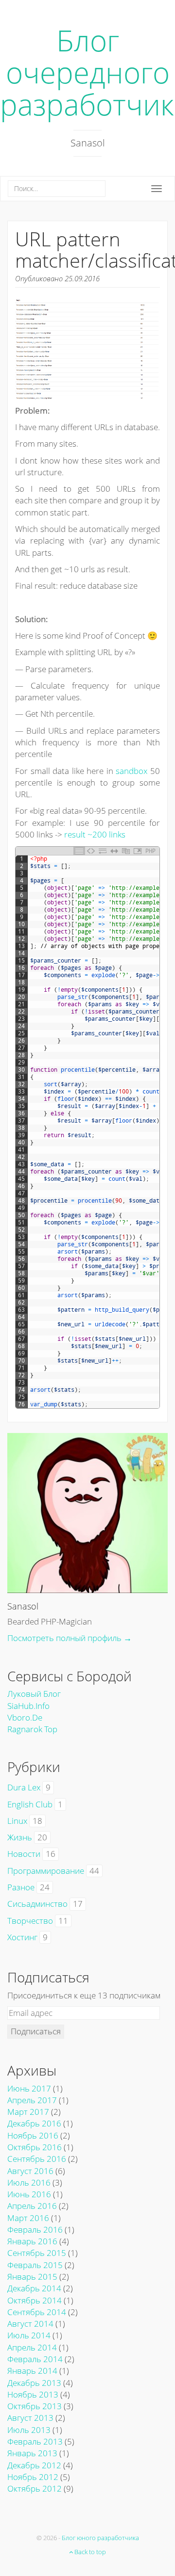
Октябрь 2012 (35, 2488)
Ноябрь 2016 (33, 2135)
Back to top (89, 2552)
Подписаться (36, 2031)
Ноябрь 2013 (33, 2394)
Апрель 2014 (32, 2347)
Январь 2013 (32, 2453)
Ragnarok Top (32, 1729)
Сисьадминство (37, 1904)
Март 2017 (28, 2112)
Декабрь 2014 (34, 2288)
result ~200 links (95, 834)
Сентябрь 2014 (37, 2312)
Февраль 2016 (35, 2230)
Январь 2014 (32, 2371)
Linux (17, 1821)
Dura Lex (24, 1787)
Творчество (30, 1921)
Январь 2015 (32, 2277)
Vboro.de (25, 1717)
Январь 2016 (32, 2241)
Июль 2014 (29, 2335)
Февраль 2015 (35, 2265)
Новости (24, 1854)
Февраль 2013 (35, 2441)
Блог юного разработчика (100, 2538)
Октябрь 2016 (35, 2147)
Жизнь (20, 1837)
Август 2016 (30, 2171)
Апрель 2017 (32, 2100)
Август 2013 (30, 2418)
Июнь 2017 (29, 2088)
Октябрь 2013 (35, 2406)
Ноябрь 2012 (33, 2477)
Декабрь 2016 (34, 2123)
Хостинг (22, 1937)
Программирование (46, 1871)
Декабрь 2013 (34, 2383)
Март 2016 (28, 2218)
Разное (21, 1887)
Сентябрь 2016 (37, 2159)
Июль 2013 (29, 2430)
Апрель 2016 (32, 2206)
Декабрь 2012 (34, 2465)
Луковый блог (34, 1694)
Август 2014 (30, 2324)
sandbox (131, 771)
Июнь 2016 (29, 2194)
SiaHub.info (28, 1706)
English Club (30, 1804)
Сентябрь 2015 (37, 2253)
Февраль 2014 (35, 2359)
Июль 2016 (29, 2182)
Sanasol (23, 1606)
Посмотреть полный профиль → (70, 1638)
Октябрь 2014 (35, 2300)
